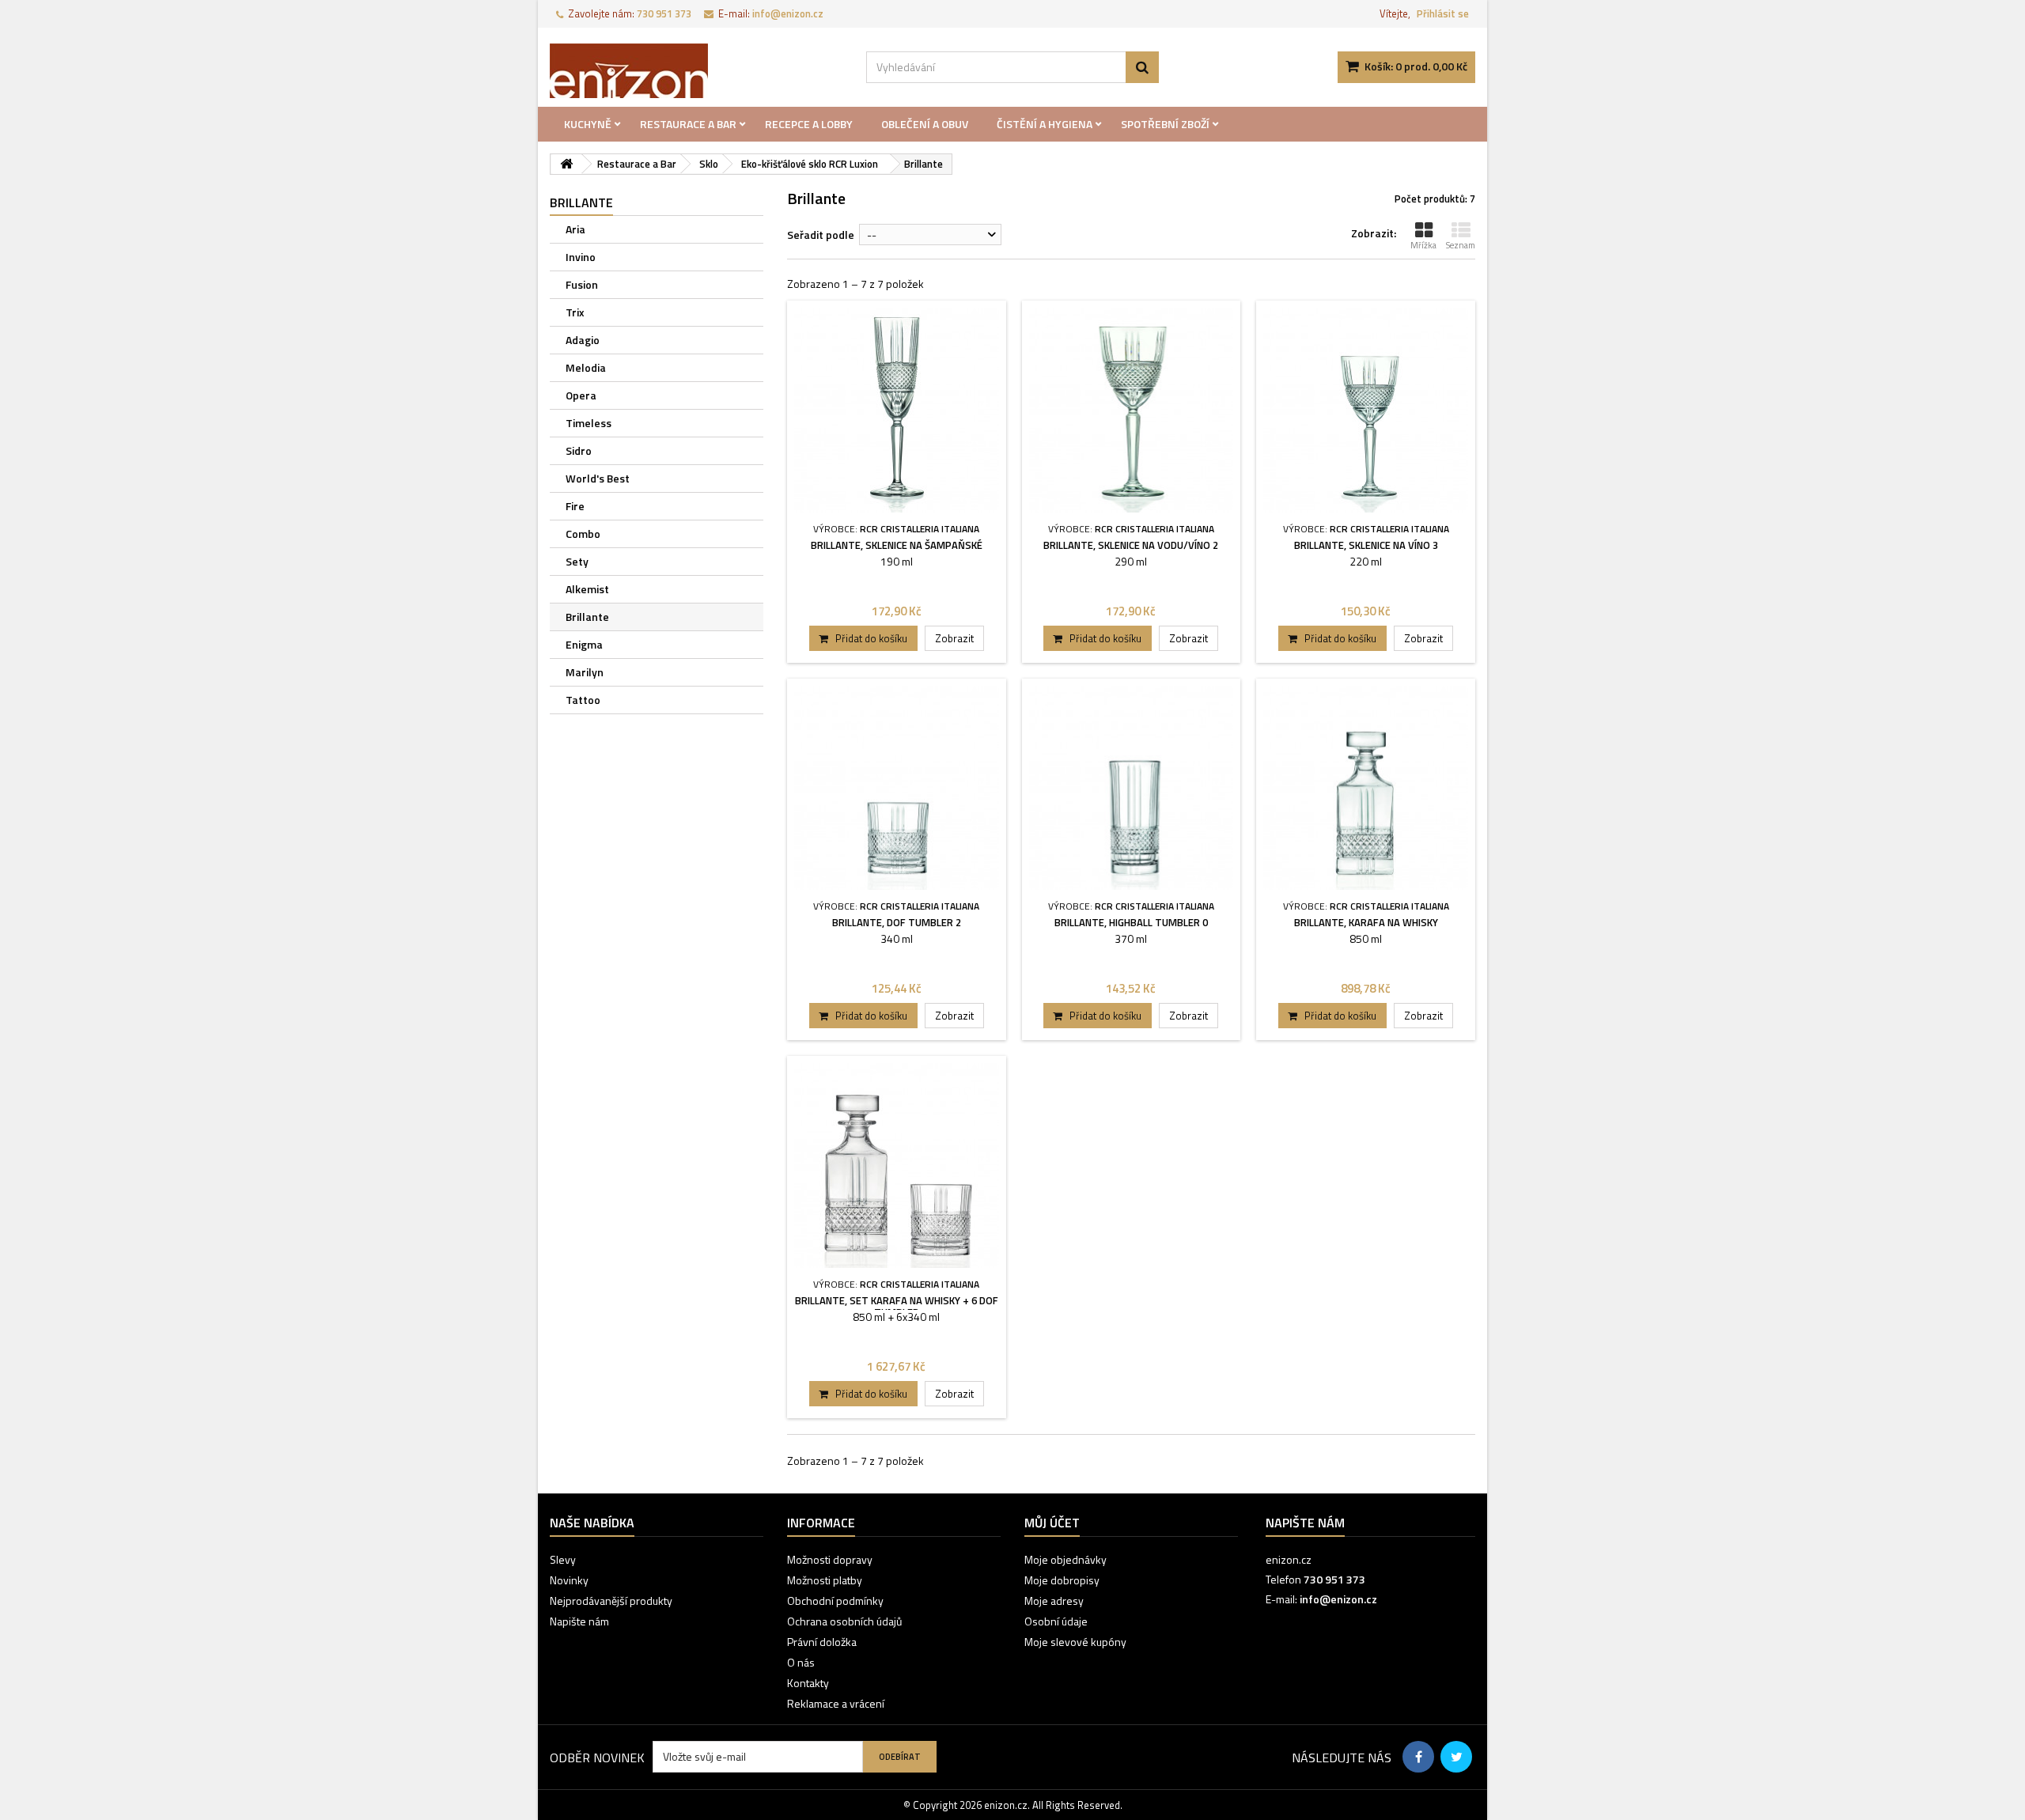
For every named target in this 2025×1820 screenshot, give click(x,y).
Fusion (582, 284)
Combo (583, 534)
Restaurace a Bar (688, 124)
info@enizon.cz (1338, 1599)
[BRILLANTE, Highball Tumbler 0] (1132, 788)
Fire (575, 506)
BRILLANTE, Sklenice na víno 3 (1366, 545)
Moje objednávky (1065, 1559)
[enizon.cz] (696, 71)
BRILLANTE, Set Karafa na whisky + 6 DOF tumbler (897, 1306)
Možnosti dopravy (830, 1559)
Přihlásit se (1443, 13)
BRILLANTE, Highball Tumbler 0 (1131, 922)
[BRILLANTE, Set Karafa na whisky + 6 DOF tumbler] (897, 1165)
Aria (575, 229)
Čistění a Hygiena (1045, 124)
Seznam (1461, 245)
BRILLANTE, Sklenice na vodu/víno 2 (1131, 545)
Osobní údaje (1056, 1621)
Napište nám (579, 1621)
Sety (577, 561)
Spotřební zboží (1165, 124)
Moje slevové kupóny (1075, 1642)
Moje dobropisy (1062, 1580)
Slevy (563, 1559)
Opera (581, 395)
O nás (801, 1662)
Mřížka (1423, 245)
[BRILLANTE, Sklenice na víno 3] (1366, 410)
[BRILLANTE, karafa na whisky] (1366, 788)
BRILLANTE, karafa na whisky (1366, 922)
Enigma (584, 644)
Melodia (586, 367)
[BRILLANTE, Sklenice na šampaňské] (897, 410)
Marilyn (585, 672)
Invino (581, 257)
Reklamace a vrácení (836, 1703)
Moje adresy (1054, 1601)
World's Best (598, 478)
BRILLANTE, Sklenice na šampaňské (897, 545)
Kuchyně (588, 124)
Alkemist (587, 589)
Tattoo (583, 700)
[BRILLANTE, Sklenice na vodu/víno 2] (1132, 410)
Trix (575, 312)
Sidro (579, 450)
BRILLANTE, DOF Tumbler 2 (897, 922)
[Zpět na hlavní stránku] (566, 164)
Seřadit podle (821, 235)
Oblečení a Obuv (925, 124)
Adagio (583, 340)
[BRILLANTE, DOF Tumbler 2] (897, 788)
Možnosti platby (825, 1580)
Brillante (587, 617)
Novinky (569, 1580)
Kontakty (808, 1683)
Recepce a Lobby (809, 124)
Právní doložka (822, 1642)
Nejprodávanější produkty (611, 1601)
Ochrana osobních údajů (844, 1621)
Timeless (589, 423)
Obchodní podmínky (835, 1601)
